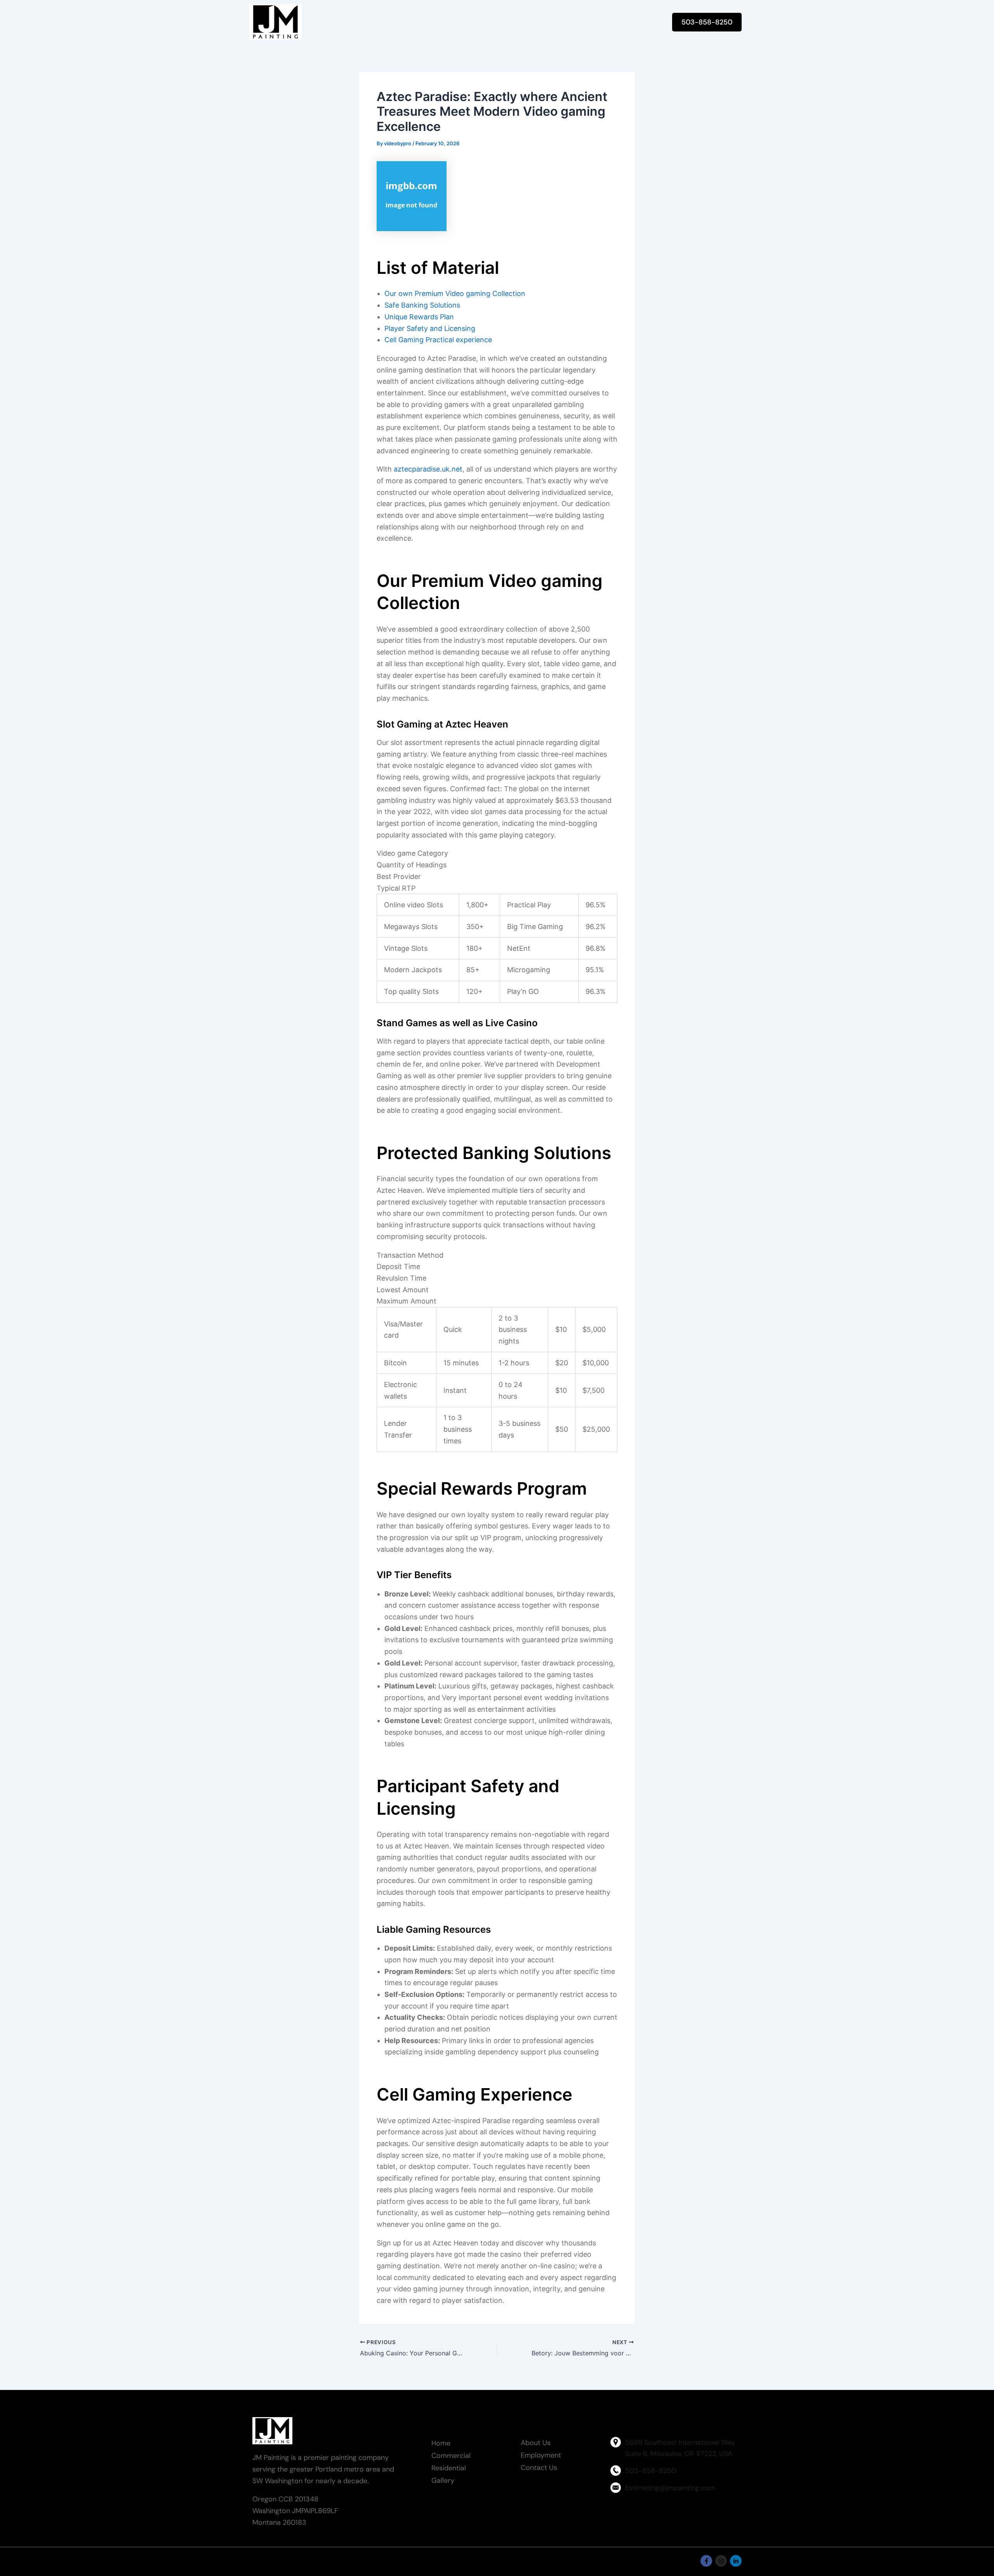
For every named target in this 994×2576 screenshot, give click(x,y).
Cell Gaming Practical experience (438, 340)
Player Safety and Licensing (430, 328)
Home (441, 2443)
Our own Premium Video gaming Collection (455, 293)
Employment (541, 2455)
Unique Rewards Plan (419, 317)
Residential (449, 2468)
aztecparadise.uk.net (428, 469)
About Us (536, 2443)
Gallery (443, 2480)
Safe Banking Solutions (422, 305)
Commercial (451, 2456)
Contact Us (539, 2468)
